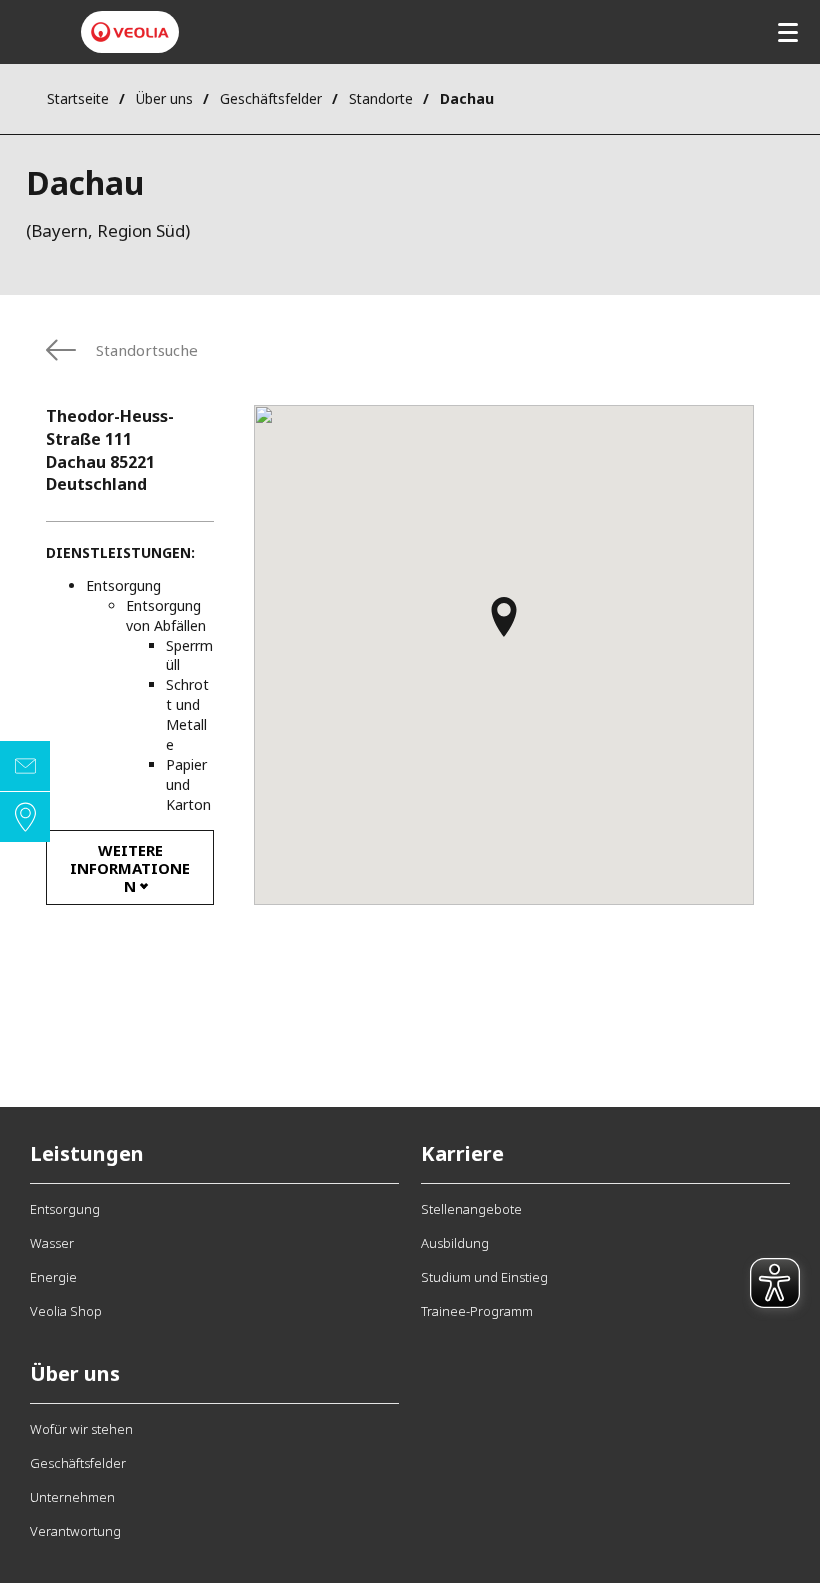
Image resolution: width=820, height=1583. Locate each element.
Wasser (52, 1243)
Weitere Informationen (130, 868)
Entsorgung (65, 1209)
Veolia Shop (66, 1311)
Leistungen (87, 1153)
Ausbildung (455, 1243)
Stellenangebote (471, 1209)
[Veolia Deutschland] (130, 32)
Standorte (381, 98)
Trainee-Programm (477, 1311)
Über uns (164, 98)
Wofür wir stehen (81, 1429)
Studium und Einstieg (484, 1277)
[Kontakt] (25, 766)
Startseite (78, 98)
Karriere (462, 1153)
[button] (504, 626)
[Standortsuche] (25, 817)
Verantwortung (75, 1531)
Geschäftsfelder (271, 98)
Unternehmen (72, 1497)
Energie (53, 1277)
